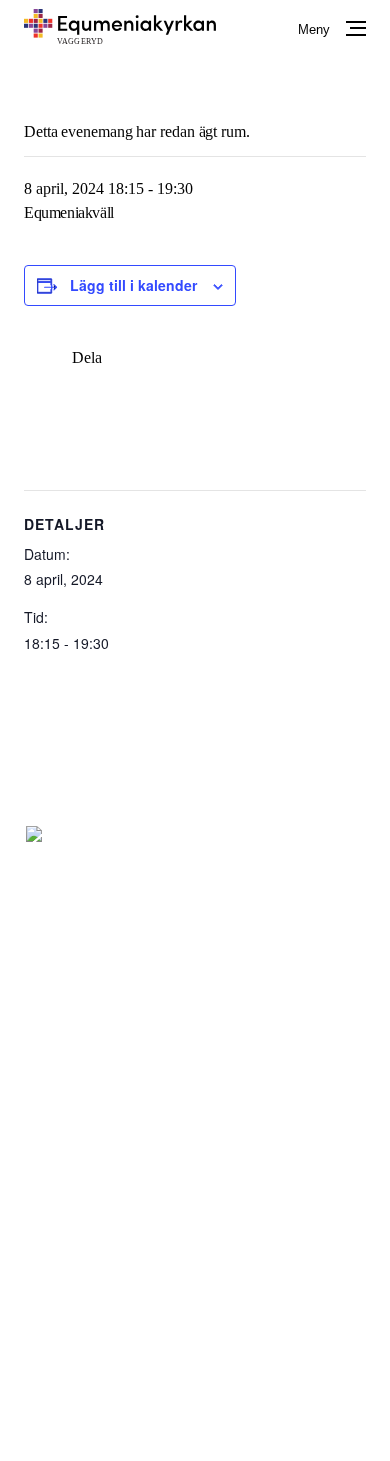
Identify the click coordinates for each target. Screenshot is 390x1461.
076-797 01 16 (168, 925)
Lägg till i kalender (133, 285)
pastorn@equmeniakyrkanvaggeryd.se (243, 949)
